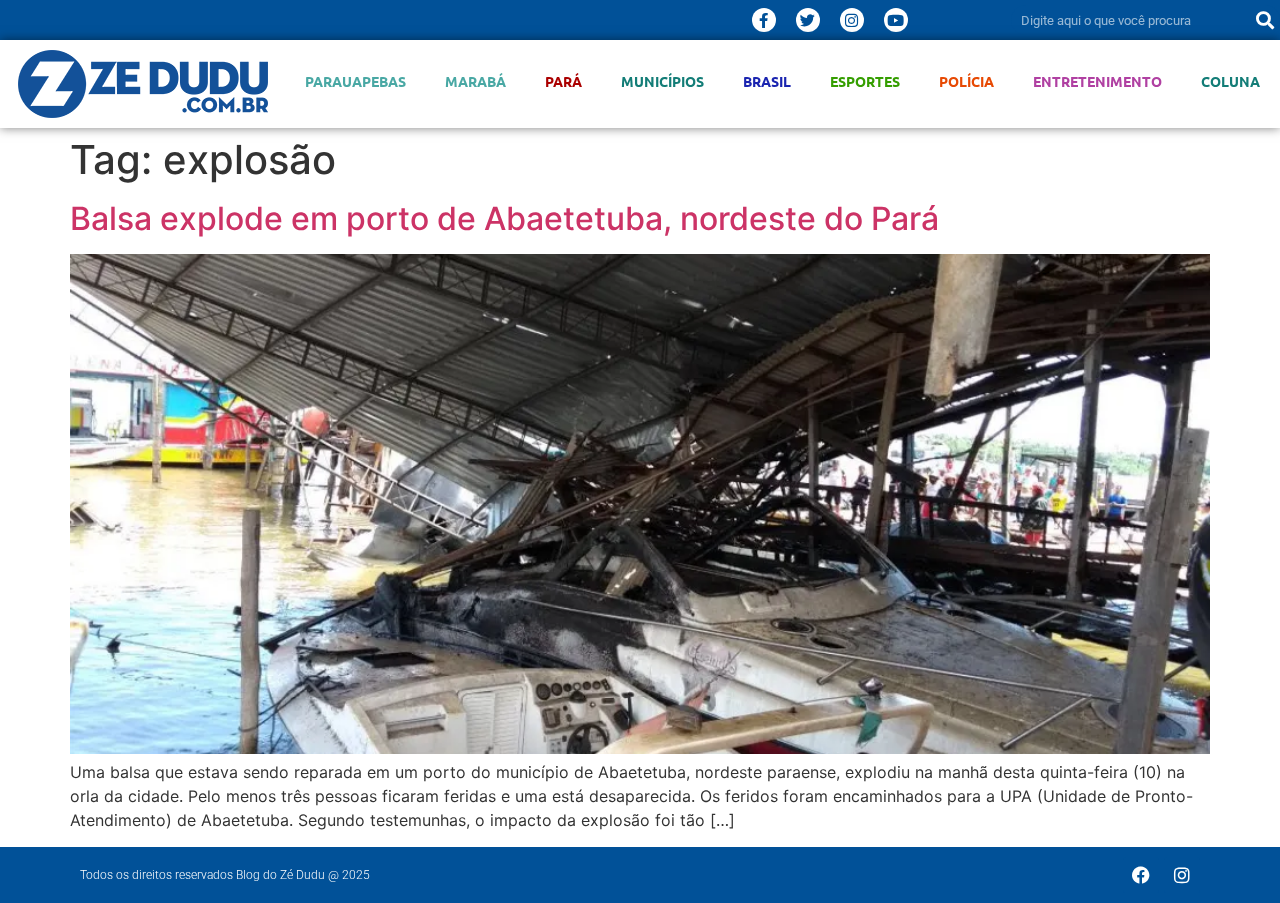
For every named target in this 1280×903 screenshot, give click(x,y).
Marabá (475, 81)
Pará (563, 81)
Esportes (865, 81)
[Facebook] (1141, 875)
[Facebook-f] (764, 20)
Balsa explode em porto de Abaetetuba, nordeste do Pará (504, 218)
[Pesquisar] (1265, 20)
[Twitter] (808, 20)
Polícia (966, 81)
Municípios (662, 81)
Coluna (1230, 81)
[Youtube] (896, 20)
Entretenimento (1097, 81)
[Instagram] (852, 20)
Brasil (767, 81)
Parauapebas (355, 81)
